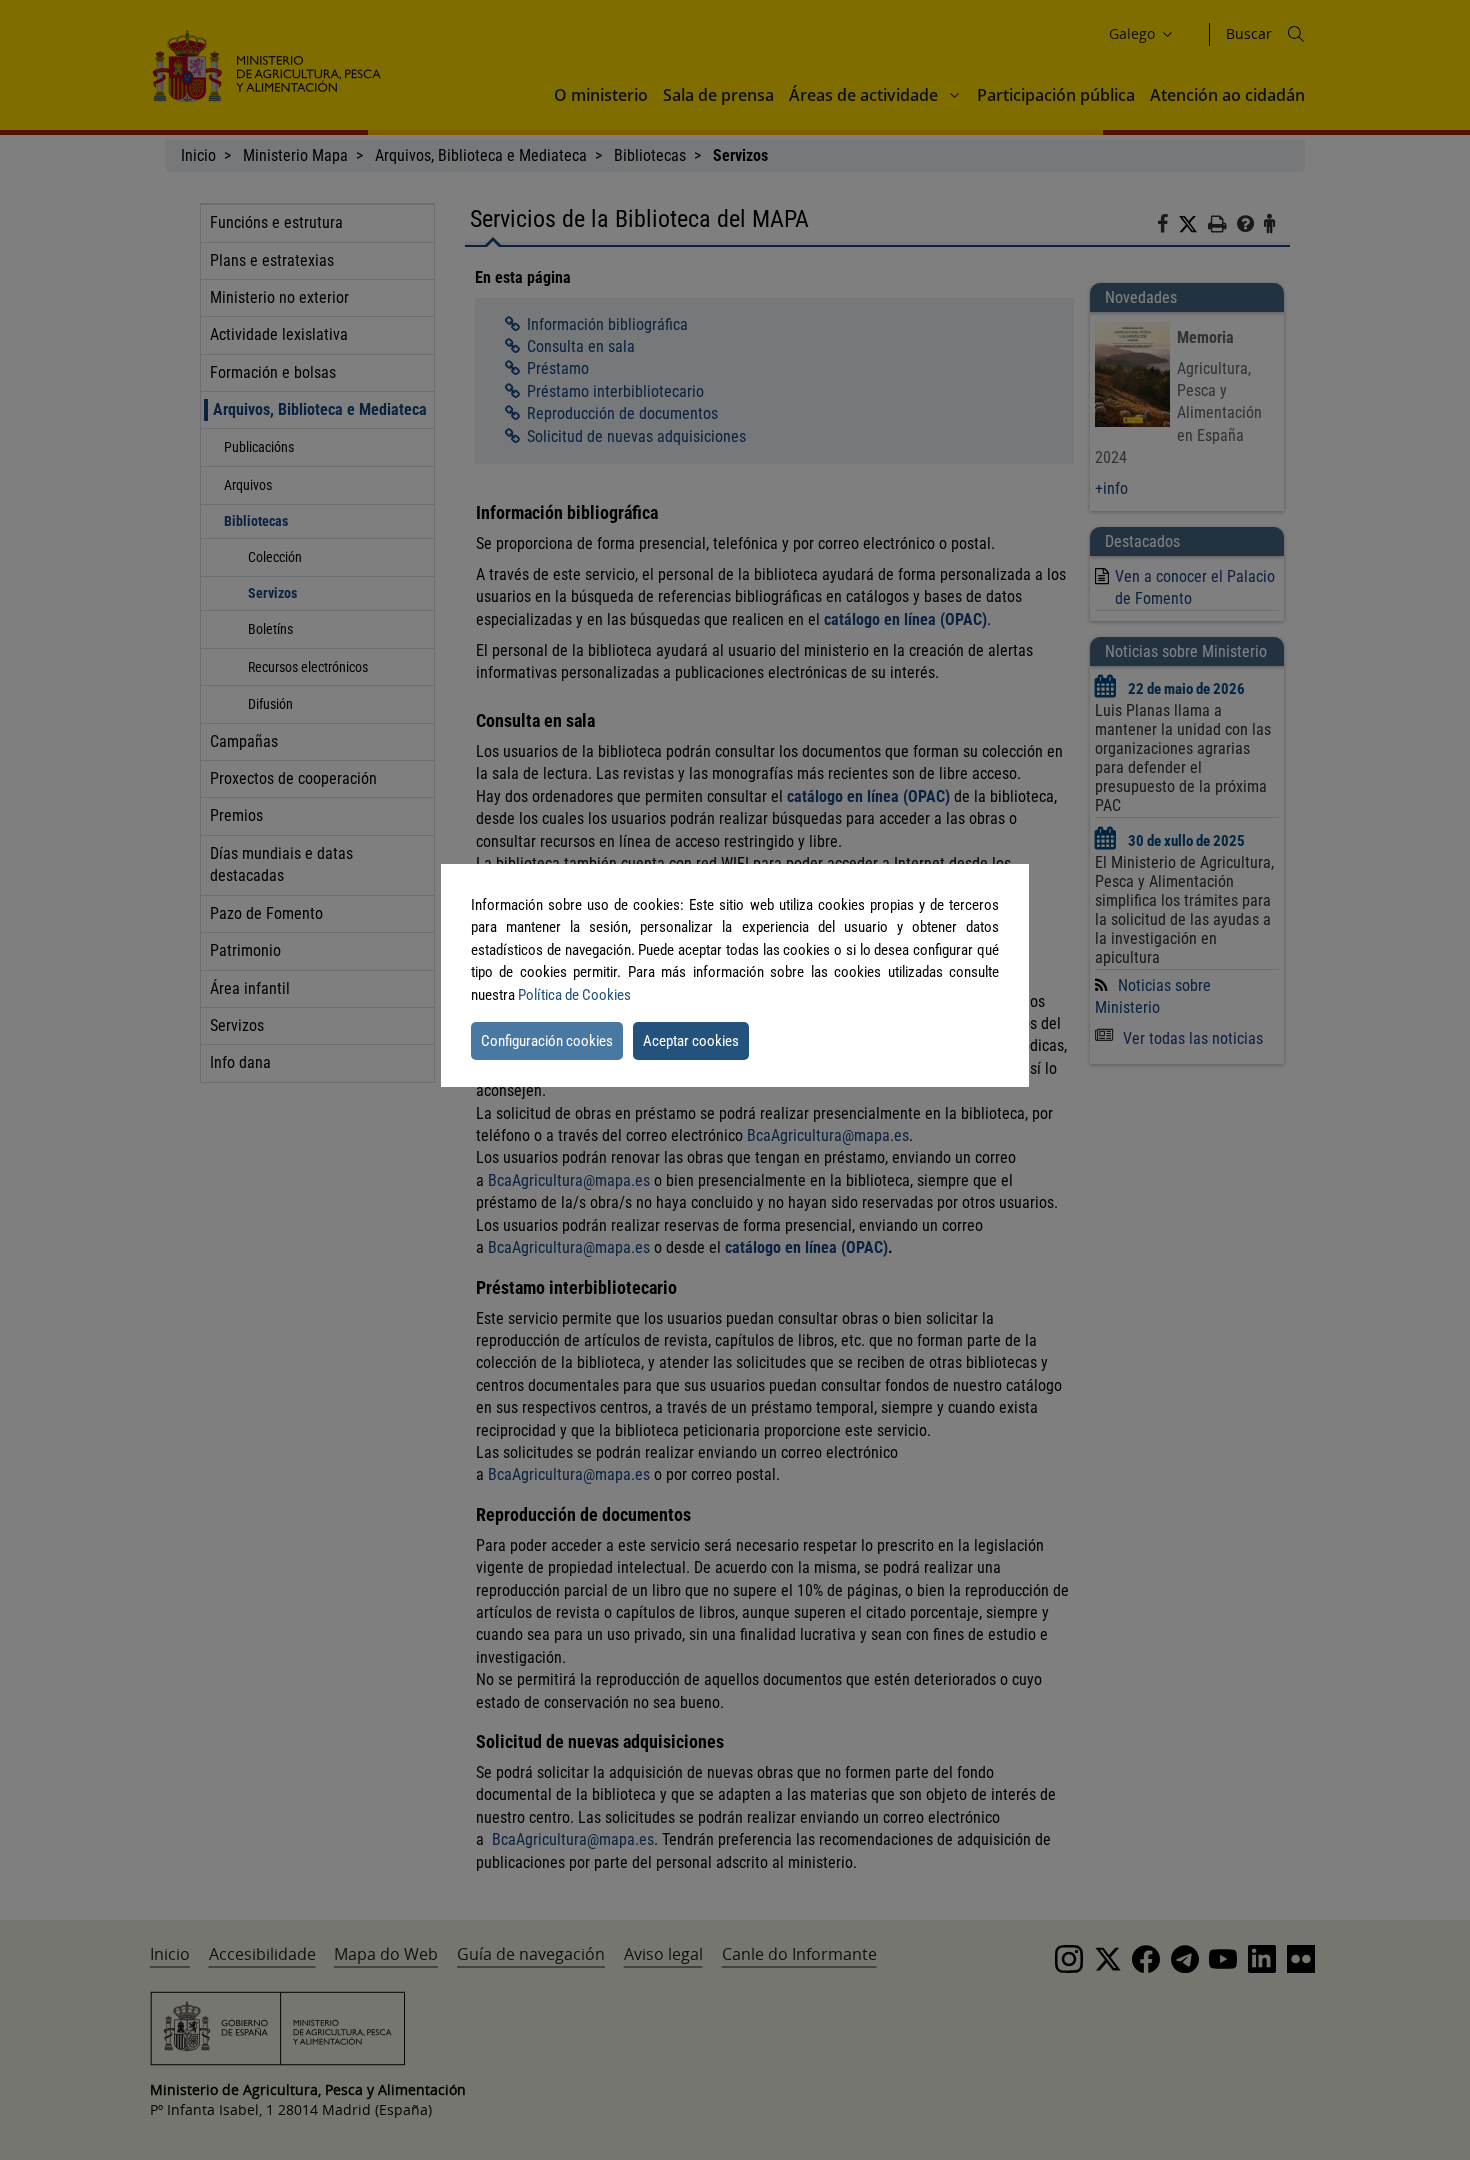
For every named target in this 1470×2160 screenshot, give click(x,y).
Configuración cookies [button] (547, 1041)
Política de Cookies (574, 995)
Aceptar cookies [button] (691, 1041)
